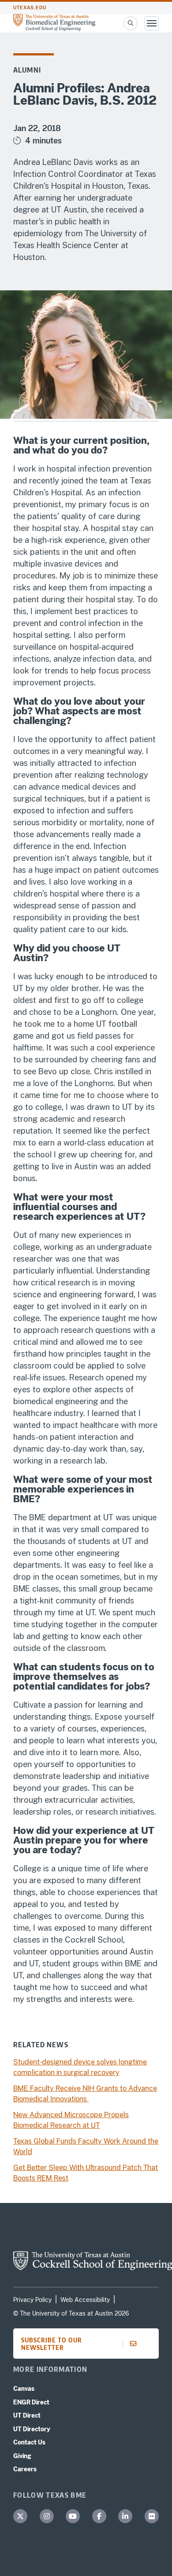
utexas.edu (30, 8)
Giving (22, 2456)
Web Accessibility (85, 2300)
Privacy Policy (32, 2300)
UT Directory (32, 2429)
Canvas (24, 2389)
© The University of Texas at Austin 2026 (71, 2313)
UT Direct (27, 2415)
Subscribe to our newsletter (52, 2344)
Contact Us (29, 2442)
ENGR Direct (31, 2402)
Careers (25, 2469)
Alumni (27, 70)
